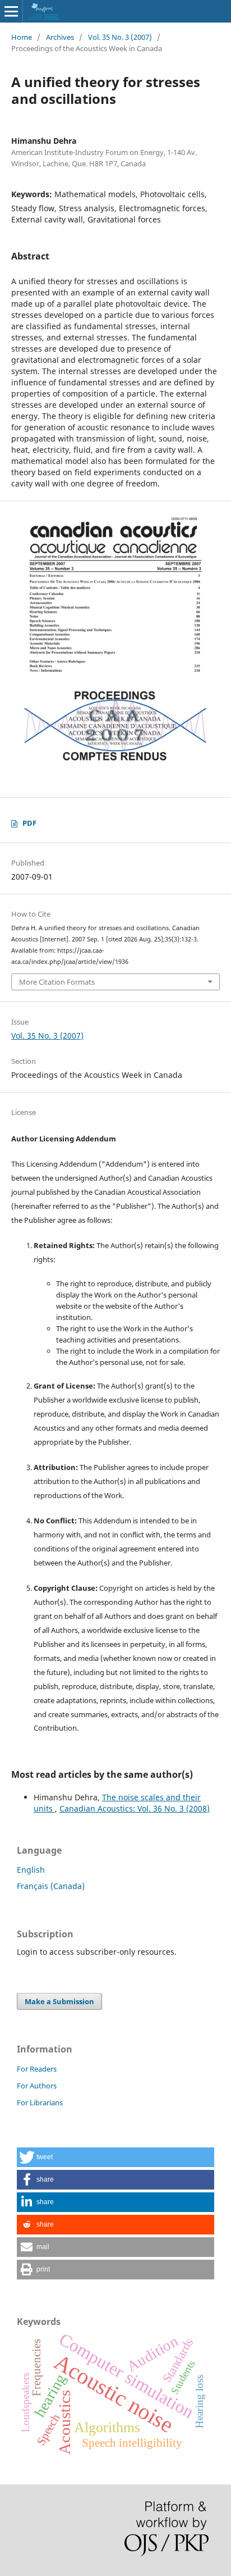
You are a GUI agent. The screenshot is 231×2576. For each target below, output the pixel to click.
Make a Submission (59, 2001)
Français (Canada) (51, 1886)
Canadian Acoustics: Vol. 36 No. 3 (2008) (135, 1808)
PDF (29, 823)
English (31, 1870)
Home (22, 37)
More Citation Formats (57, 982)
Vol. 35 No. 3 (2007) (120, 37)
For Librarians (40, 2102)
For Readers (37, 2069)
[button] (115, 2157)
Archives (60, 37)
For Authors (37, 2086)
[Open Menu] (11, 11)
